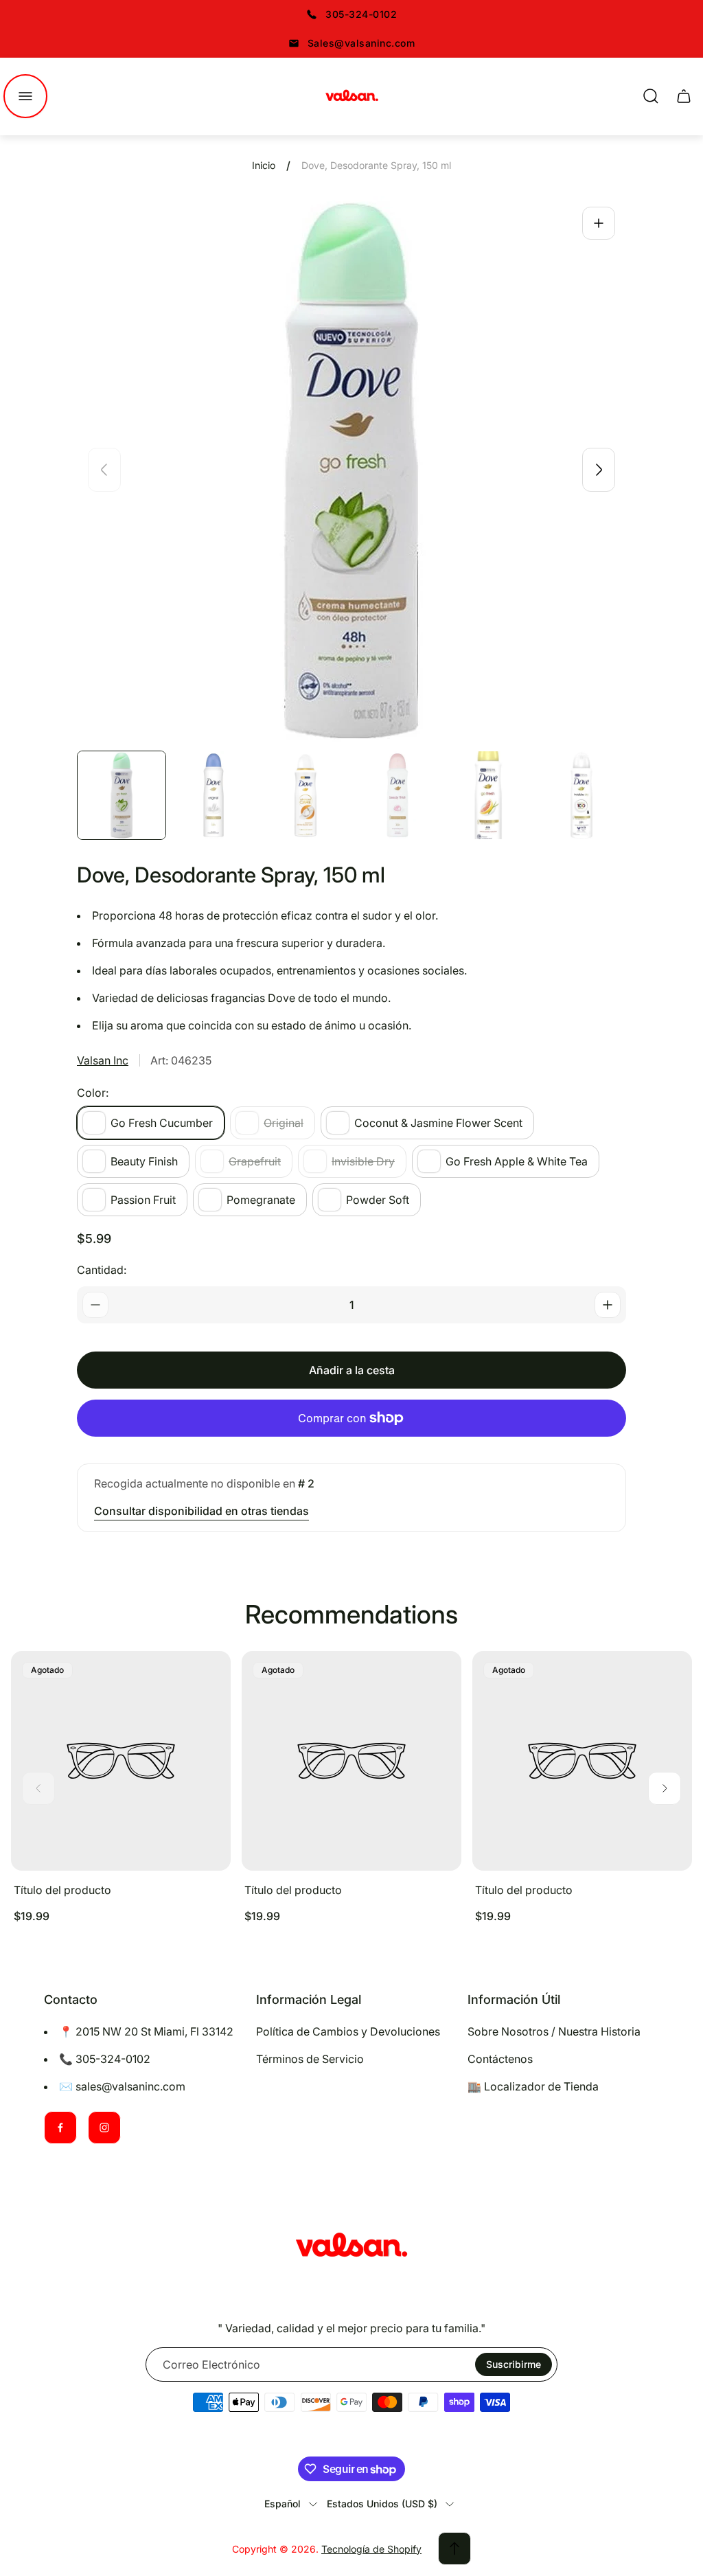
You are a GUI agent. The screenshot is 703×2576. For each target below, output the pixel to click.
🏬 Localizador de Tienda (533, 2086)
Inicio (264, 165)
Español (283, 2504)
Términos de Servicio (310, 2059)
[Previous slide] (104, 470)
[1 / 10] (122, 795)
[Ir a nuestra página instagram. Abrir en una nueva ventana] (104, 2128)
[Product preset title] (121, 1761)
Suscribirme (514, 2364)
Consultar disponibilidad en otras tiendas (201, 1511)
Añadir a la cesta (352, 1370)
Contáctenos (500, 2059)
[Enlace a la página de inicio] (351, 2247)
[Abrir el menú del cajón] (25, 96)
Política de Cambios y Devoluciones (348, 2031)
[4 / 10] (397, 795)
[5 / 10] (489, 795)
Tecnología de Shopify (371, 2549)
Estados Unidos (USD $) (382, 2504)
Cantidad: (102, 1270)
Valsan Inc (103, 1060)
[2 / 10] (214, 795)
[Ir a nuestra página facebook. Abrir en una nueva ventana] (60, 2128)
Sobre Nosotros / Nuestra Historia (554, 2031)
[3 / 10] (306, 795)
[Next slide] (599, 470)
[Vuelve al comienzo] (454, 2549)
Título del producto (62, 1890)
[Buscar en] (651, 96)
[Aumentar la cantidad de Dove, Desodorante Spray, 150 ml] (608, 1305)
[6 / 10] (581, 795)
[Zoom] (599, 223)
